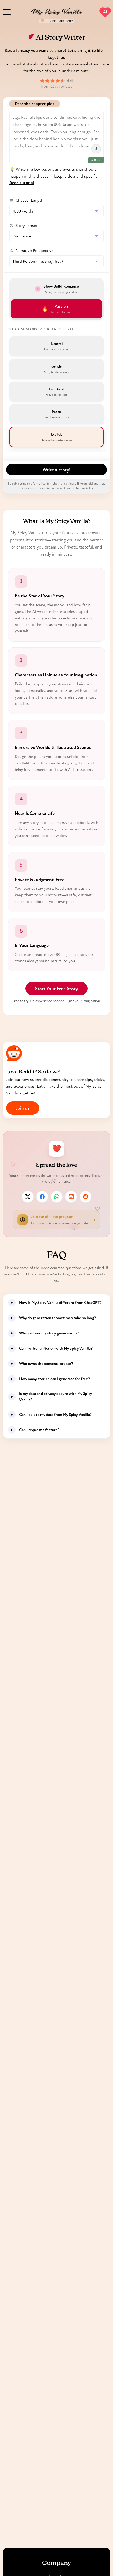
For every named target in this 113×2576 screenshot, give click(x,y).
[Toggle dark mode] (57, 21)
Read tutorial (22, 183)
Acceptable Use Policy (78, 488)
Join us (23, 1108)
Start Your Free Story (56, 989)
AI (105, 12)
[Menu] (7, 11)
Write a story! (56, 470)
